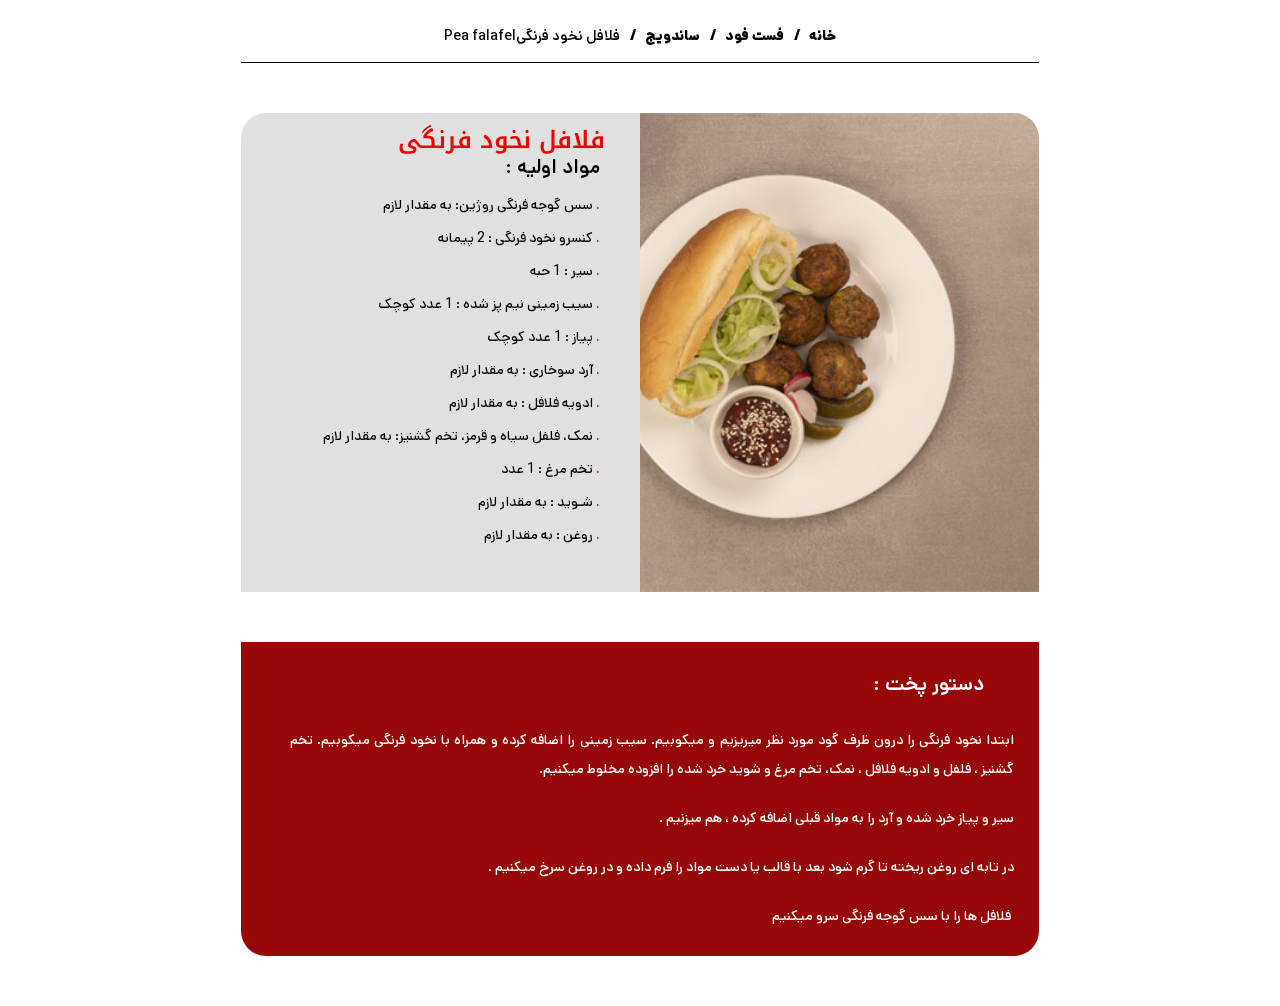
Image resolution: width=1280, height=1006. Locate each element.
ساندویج (671, 36)
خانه (821, 36)
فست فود (753, 36)
